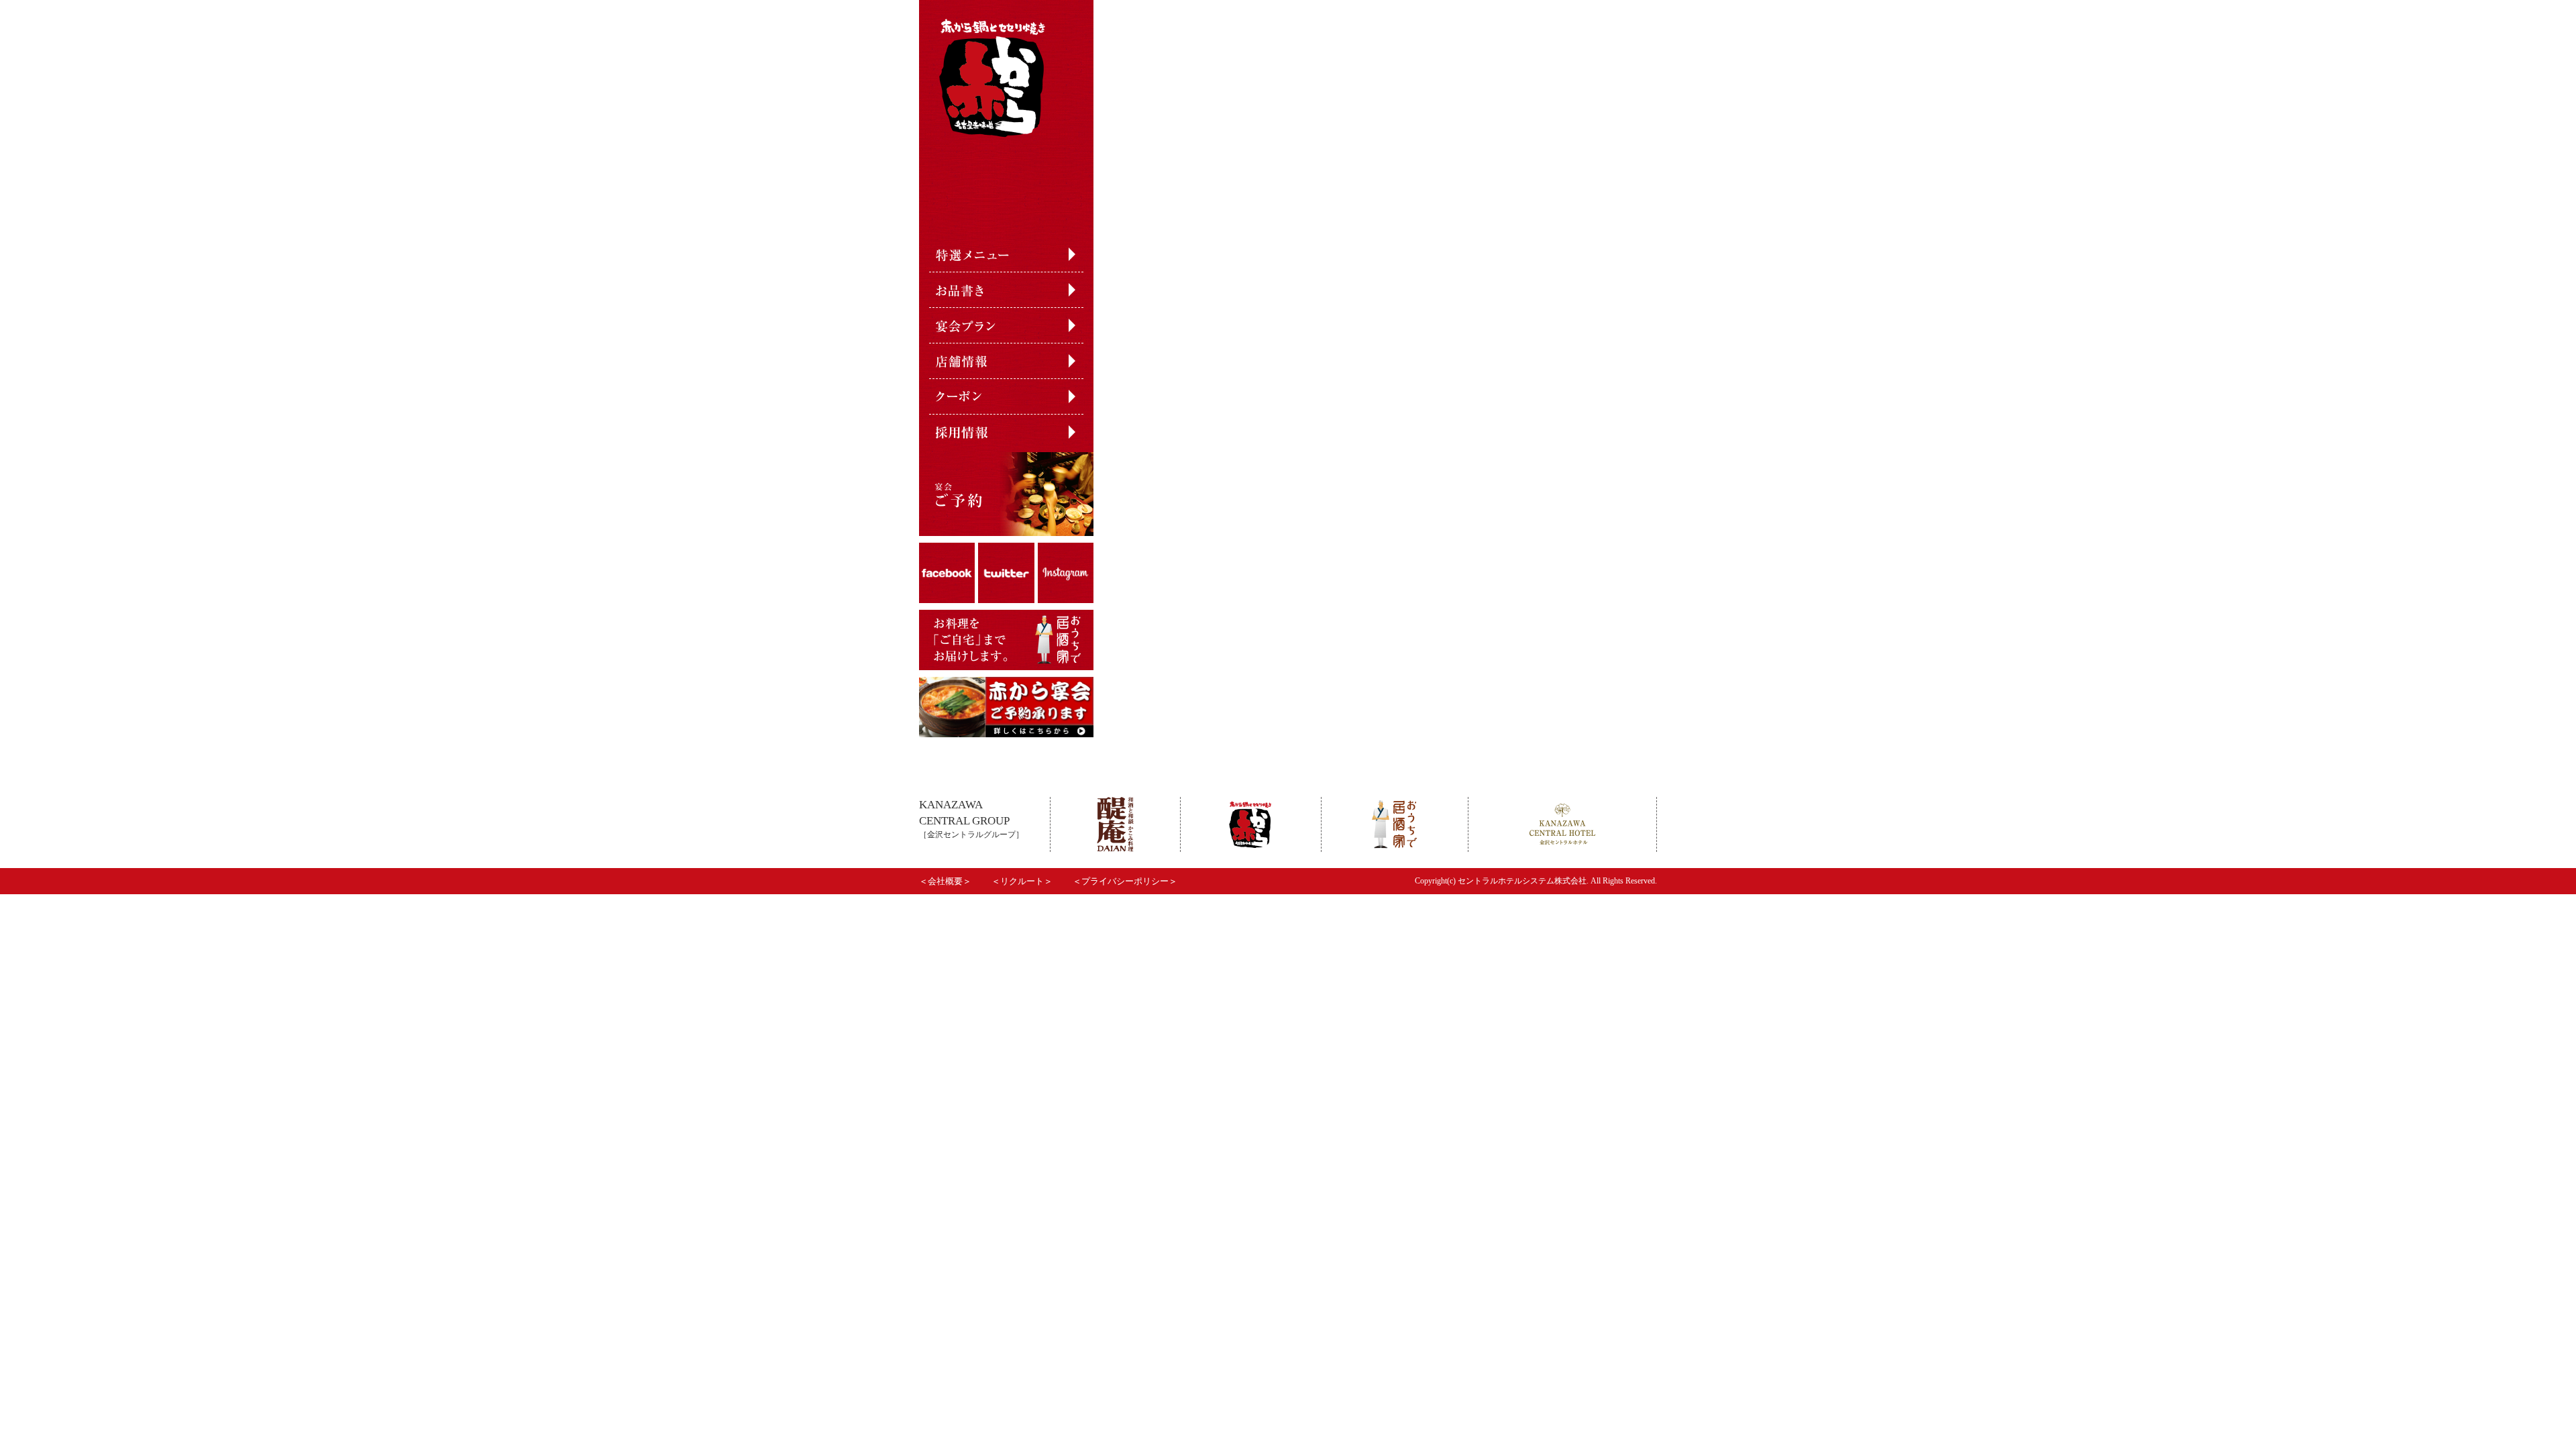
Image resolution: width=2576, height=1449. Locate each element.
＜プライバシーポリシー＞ (1125, 881)
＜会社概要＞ (945, 881)
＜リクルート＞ (1022, 881)
